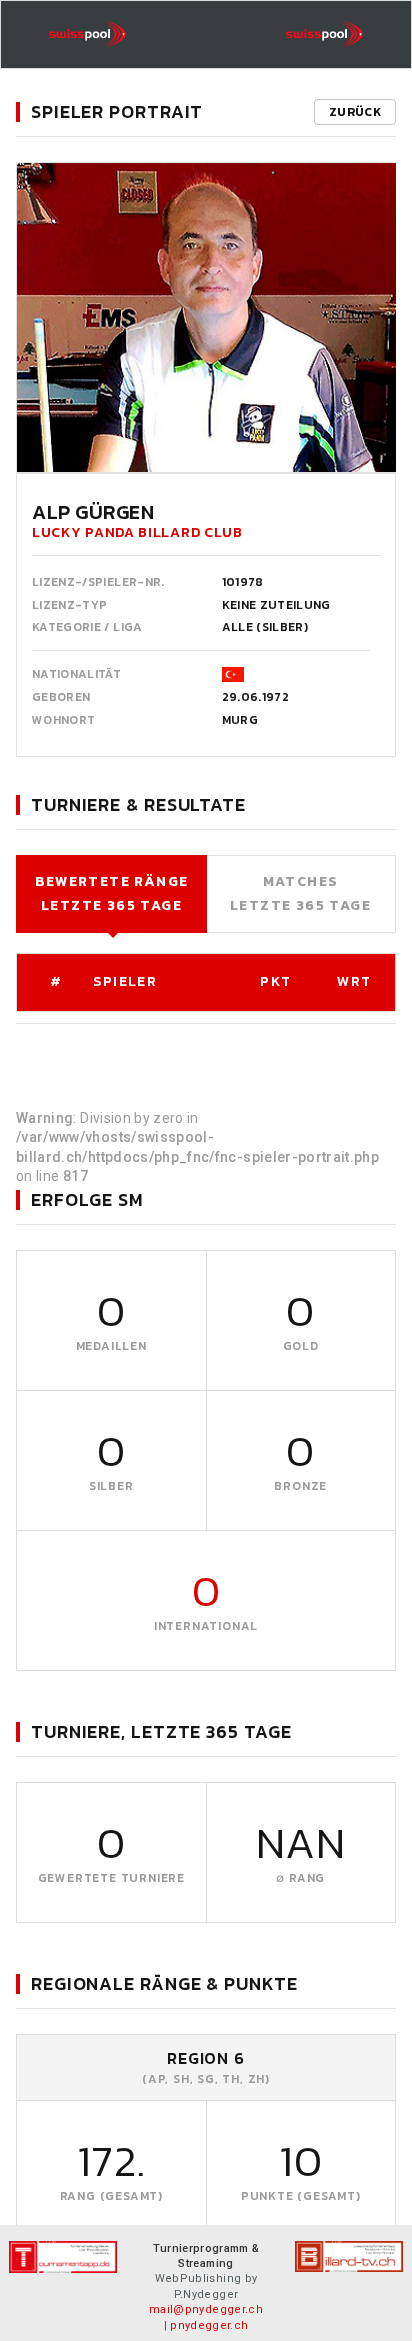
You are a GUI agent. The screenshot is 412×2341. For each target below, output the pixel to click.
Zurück (355, 112)
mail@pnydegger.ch (206, 2309)
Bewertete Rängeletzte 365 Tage (112, 893)
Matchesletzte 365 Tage (300, 893)
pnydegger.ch (209, 2325)
